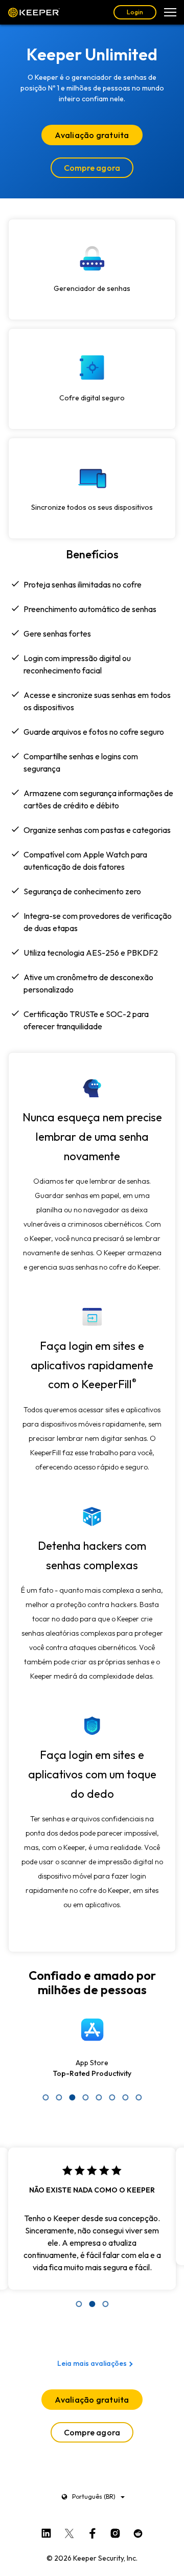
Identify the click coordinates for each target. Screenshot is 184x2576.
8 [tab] (139, 2097)
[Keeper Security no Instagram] (115, 2531)
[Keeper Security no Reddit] (138, 2531)
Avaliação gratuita (92, 135)
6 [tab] (112, 2097)
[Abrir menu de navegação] (170, 12)
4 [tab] (85, 2097)
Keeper (34, 12)
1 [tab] (45, 2097)
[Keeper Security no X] (69, 2531)
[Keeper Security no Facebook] (92, 2531)
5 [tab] (99, 2097)
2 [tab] (59, 2097)
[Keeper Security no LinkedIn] (46, 2531)
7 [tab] (125, 2097)
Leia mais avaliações (92, 2363)
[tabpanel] (92, 2052)
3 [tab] (72, 2097)
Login (135, 12)
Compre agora (92, 168)
